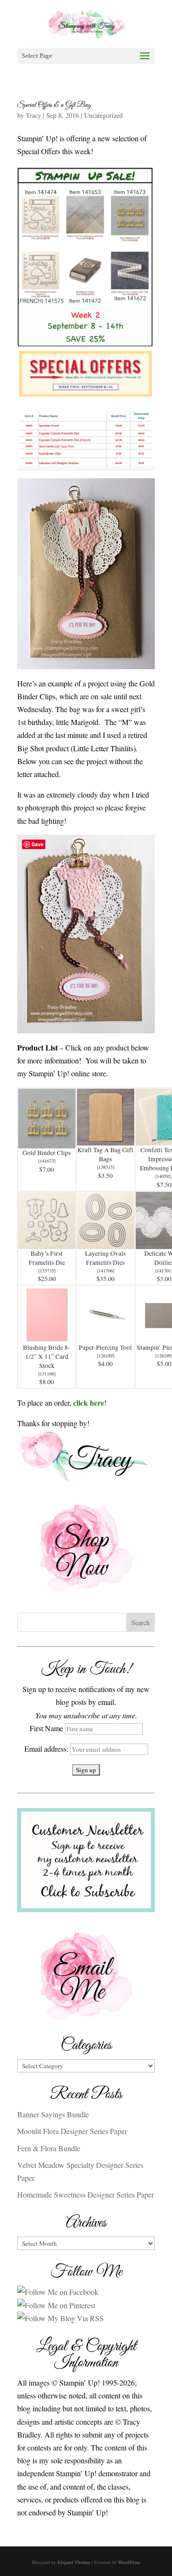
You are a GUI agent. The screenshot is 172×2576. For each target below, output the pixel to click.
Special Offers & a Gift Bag (54, 105)
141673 (47, 1161)
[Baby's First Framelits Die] (47, 1242)
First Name (46, 1728)
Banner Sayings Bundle (53, 2114)
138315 (106, 1167)
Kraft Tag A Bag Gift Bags (105, 1154)
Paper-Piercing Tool (105, 1347)
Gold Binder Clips (47, 1153)
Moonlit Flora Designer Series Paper (72, 2131)
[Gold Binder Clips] (47, 1142)
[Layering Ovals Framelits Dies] (106, 1242)
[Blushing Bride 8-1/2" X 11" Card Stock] (47, 1336)
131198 (47, 1374)
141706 (106, 1271)
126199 (164, 1356)
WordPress (129, 2562)
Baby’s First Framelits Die (47, 1258)
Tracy (33, 115)
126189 (106, 1356)
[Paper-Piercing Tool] (106, 1336)
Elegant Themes (74, 2562)
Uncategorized (103, 115)
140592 (164, 1176)
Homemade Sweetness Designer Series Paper (86, 2194)
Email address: (47, 1749)
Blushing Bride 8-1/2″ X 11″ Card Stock (47, 1356)
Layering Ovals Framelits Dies (105, 1258)
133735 (47, 1271)
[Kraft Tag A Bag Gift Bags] (106, 1139)
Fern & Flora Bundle (49, 2148)
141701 (164, 1271)
